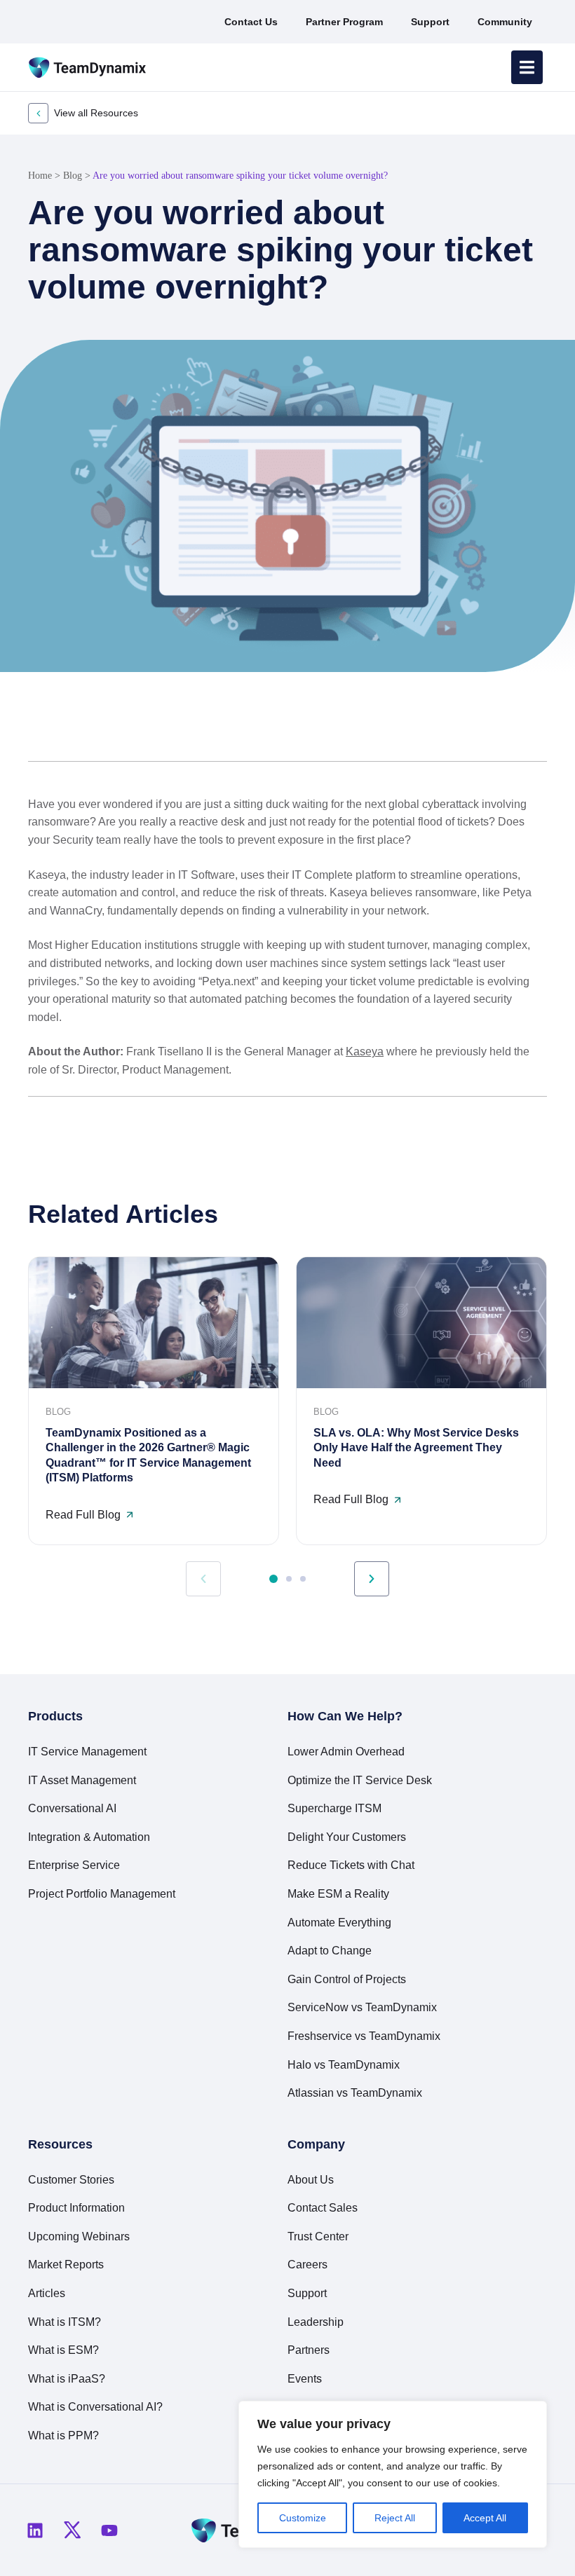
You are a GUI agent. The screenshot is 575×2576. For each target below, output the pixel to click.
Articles (47, 2293)
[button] (468, 727)
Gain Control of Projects (347, 1979)
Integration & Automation (89, 1837)
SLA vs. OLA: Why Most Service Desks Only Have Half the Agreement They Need (416, 1448)
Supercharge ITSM (334, 1808)
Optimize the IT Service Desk (360, 1780)
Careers (307, 2265)
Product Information (76, 2208)
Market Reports (66, 2265)
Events (305, 2379)
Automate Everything (339, 1923)
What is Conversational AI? (95, 2407)
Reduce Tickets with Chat (351, 1865)
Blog (73, 176)
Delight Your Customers (347, 1837)
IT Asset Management (82, 1780)
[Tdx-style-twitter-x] (72, 2530)
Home (40, 176)
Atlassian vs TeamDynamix (355, 2093)
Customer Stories (71, 2180)
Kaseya (365, 1051)
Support (307, 2293)
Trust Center (318, 2236)
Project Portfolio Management (102, 1894)
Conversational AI (72, 1808)
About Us (311, 2180)
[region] (393, 2474)
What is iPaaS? (67, 2379)
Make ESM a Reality (338, 1894)
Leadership (316, 2322)
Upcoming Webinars (79, 2236)
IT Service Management (87, 1752)
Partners (309, 2350)
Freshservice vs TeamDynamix (364, 2036)
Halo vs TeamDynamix (344, 2065)
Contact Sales (323, 2208)
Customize (303, 2518)
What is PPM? (63, 2435)
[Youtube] (109, 2530)
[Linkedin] (35, 2530)
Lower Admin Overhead (346, 1752)
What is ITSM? (65, 2322)
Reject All (395, 2518)
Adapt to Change (330, 1951)
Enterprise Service (74, 1865)
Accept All (485, 2518)
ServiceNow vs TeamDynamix (362, 2007)
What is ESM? (63, 2350)
